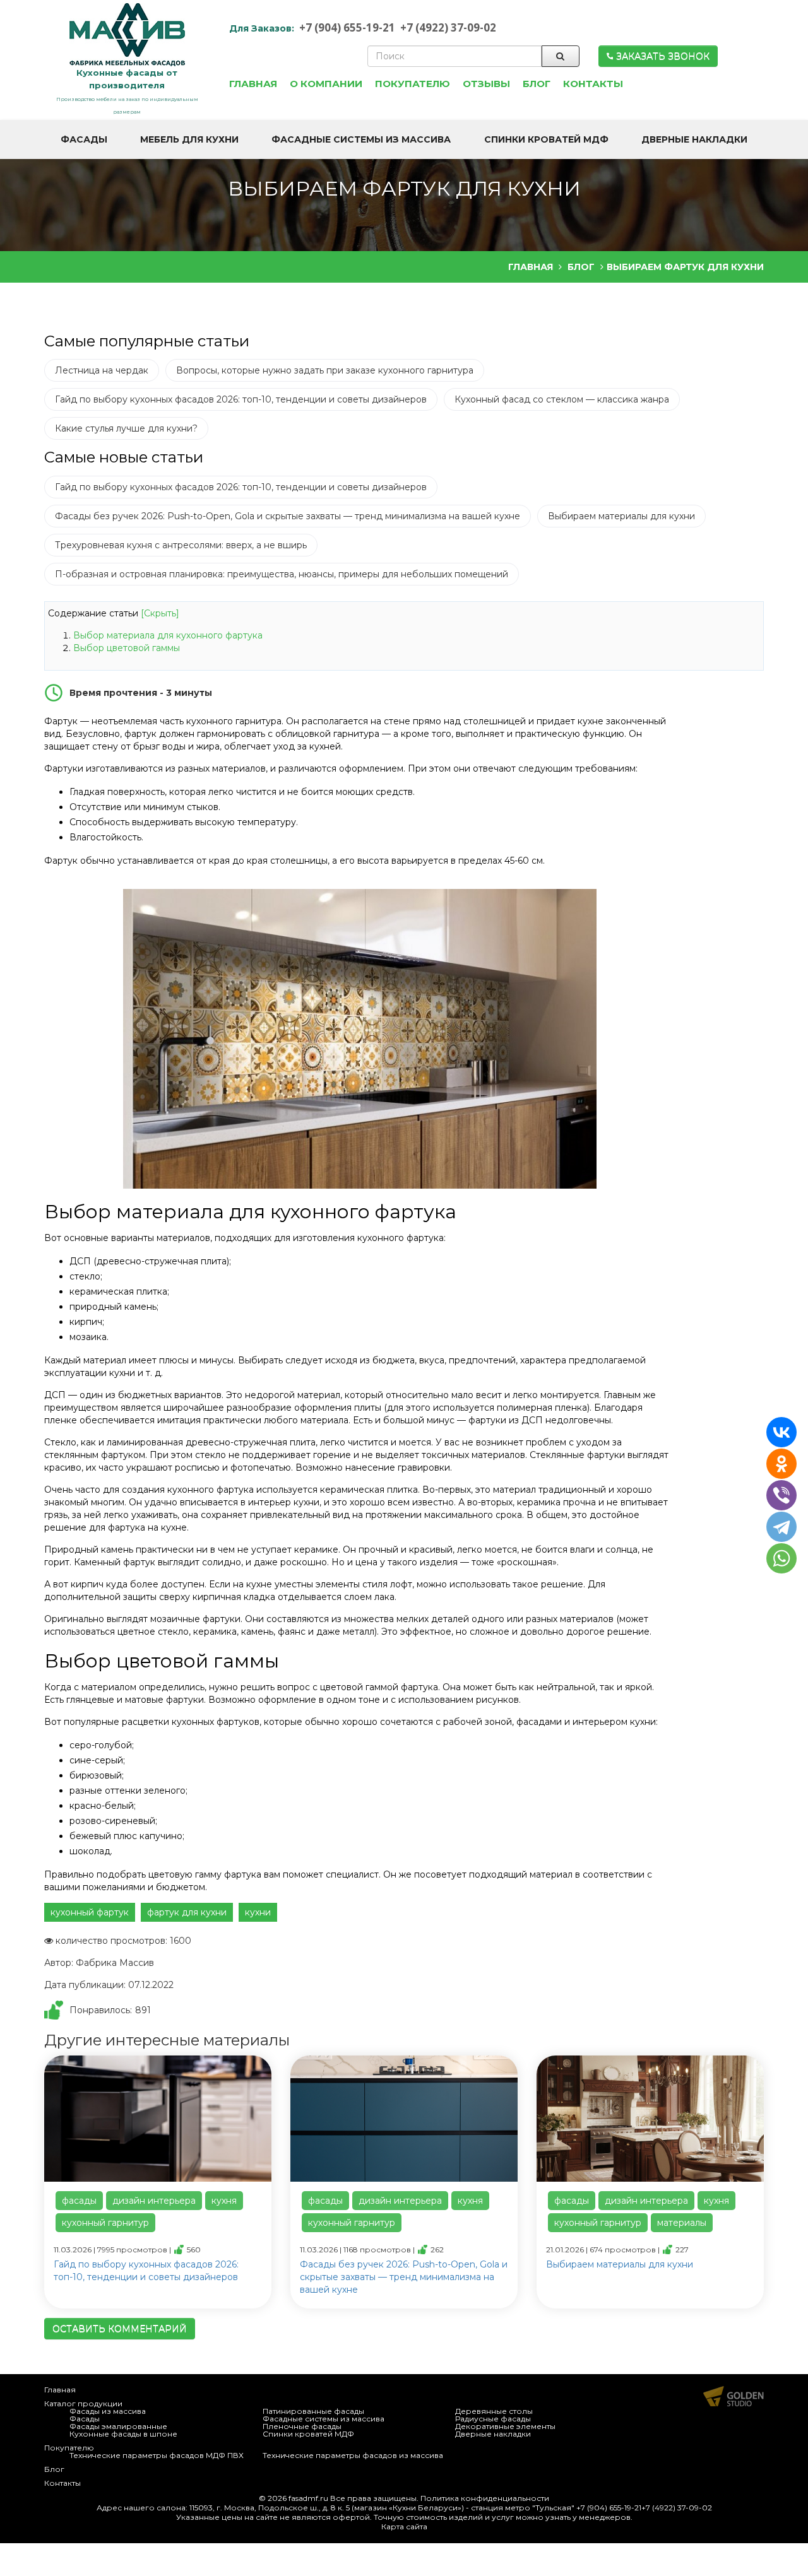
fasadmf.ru (308, 2498)
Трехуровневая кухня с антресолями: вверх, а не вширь (181, 545)
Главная (60, 2390)
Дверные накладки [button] (694, 139)
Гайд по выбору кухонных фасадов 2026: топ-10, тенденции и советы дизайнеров (241, 399)
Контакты (62, 2483)
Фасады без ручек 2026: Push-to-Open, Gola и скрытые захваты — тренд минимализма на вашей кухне (288, 516)
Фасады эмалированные (118, 2426)
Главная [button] (253, 84)
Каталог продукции (83, 2403)
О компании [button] (326, 84)
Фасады (85, 2419)
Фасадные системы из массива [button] (361, 139)
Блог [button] (537, 84)
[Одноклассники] (781, 1464)
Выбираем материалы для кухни (621, 516)
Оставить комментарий (120, 2329)
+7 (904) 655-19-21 (347, 27)
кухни (258, 1912)
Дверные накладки (493, 2434)
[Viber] (781, 1495)
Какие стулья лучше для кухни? (126, 428)
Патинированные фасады (313, 2411)
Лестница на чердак (102, 370)
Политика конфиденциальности (485, 2498)
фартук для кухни (187, 1912)
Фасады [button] (84, 139)
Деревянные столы (494, 2411)
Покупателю (69, 2448)
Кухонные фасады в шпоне (123, 2434)
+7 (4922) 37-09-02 (448, 27)
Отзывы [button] (486, 84)
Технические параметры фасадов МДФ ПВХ (157, 2455)
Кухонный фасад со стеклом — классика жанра (562, 399)
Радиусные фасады (493, 2419)
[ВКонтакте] (781, 1432)
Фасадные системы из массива (324, 2419)
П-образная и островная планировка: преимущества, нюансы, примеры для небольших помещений (282, 574)
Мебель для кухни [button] (189, 139)
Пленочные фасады (302, 2426)
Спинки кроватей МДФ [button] (546, 139)
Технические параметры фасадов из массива (353, 2455)
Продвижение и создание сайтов (734, 2396)
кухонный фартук (90, 1912)
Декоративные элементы (505, 2426)
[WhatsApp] (783, 1558)
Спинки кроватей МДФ (308, 2434)
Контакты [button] (593, 84)
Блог (54, 2469)
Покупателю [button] (413, 84)
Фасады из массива (108, 2411)
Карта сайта (404, 2526)
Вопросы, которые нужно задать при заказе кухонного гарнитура (325, 370)
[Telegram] (781, 1527)
